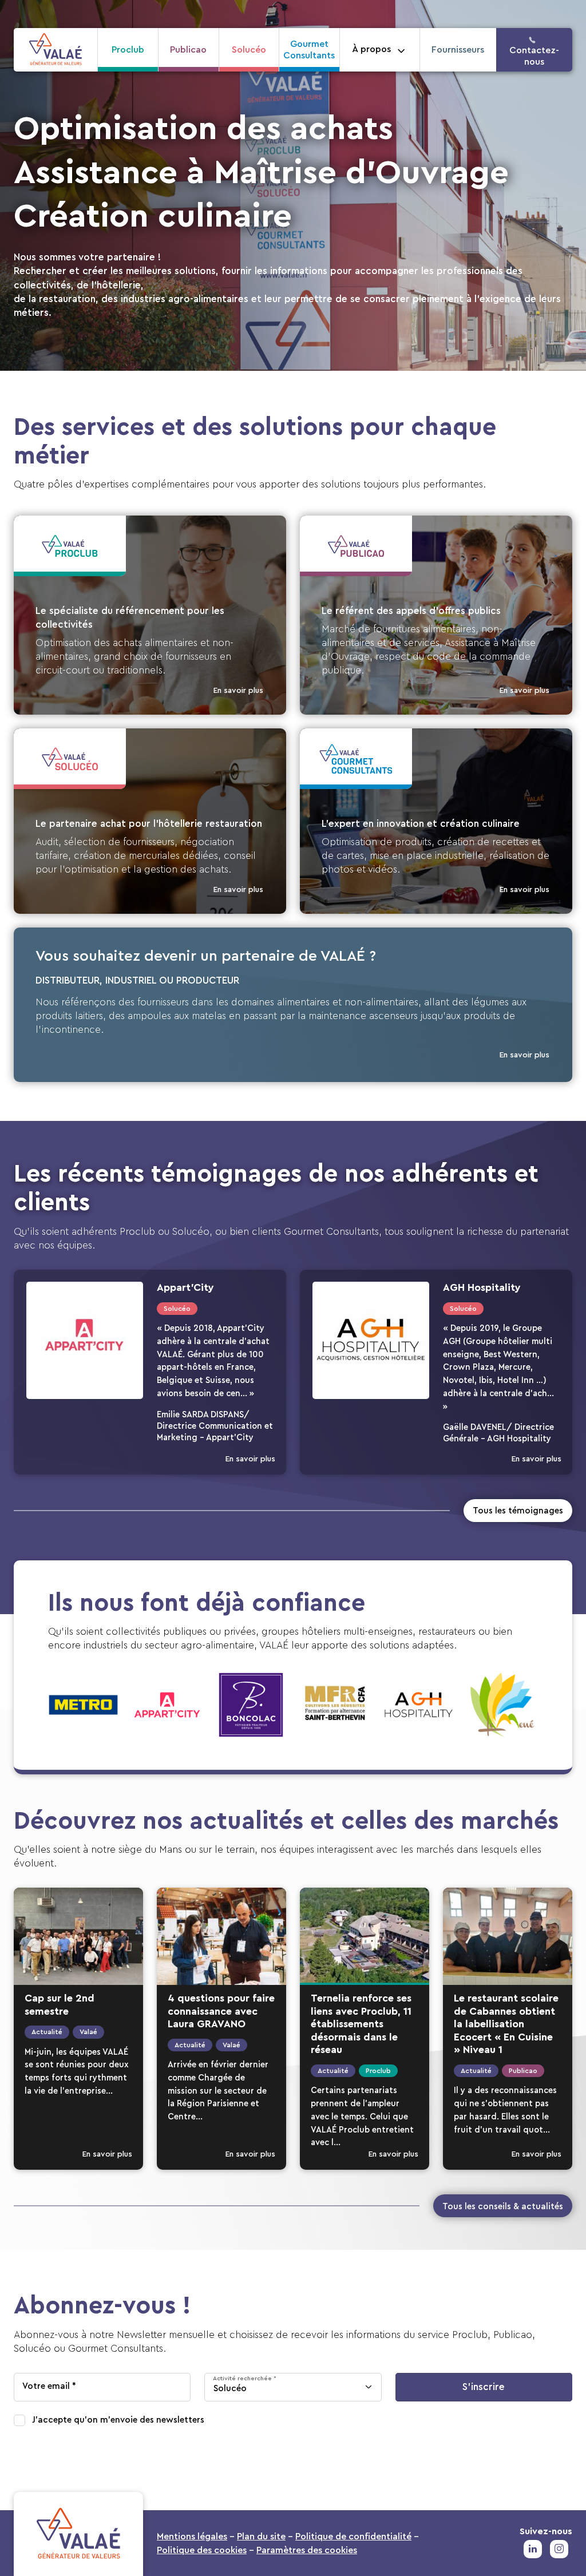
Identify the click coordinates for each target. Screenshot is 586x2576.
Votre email (46, 2386)
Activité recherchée (242, 2378)
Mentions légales (192, 2537)
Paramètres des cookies (307, 2550)
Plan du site (261, 2537)
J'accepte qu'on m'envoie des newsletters (118, 2420)
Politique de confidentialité (353, 2537)
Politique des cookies (202, 2550)
